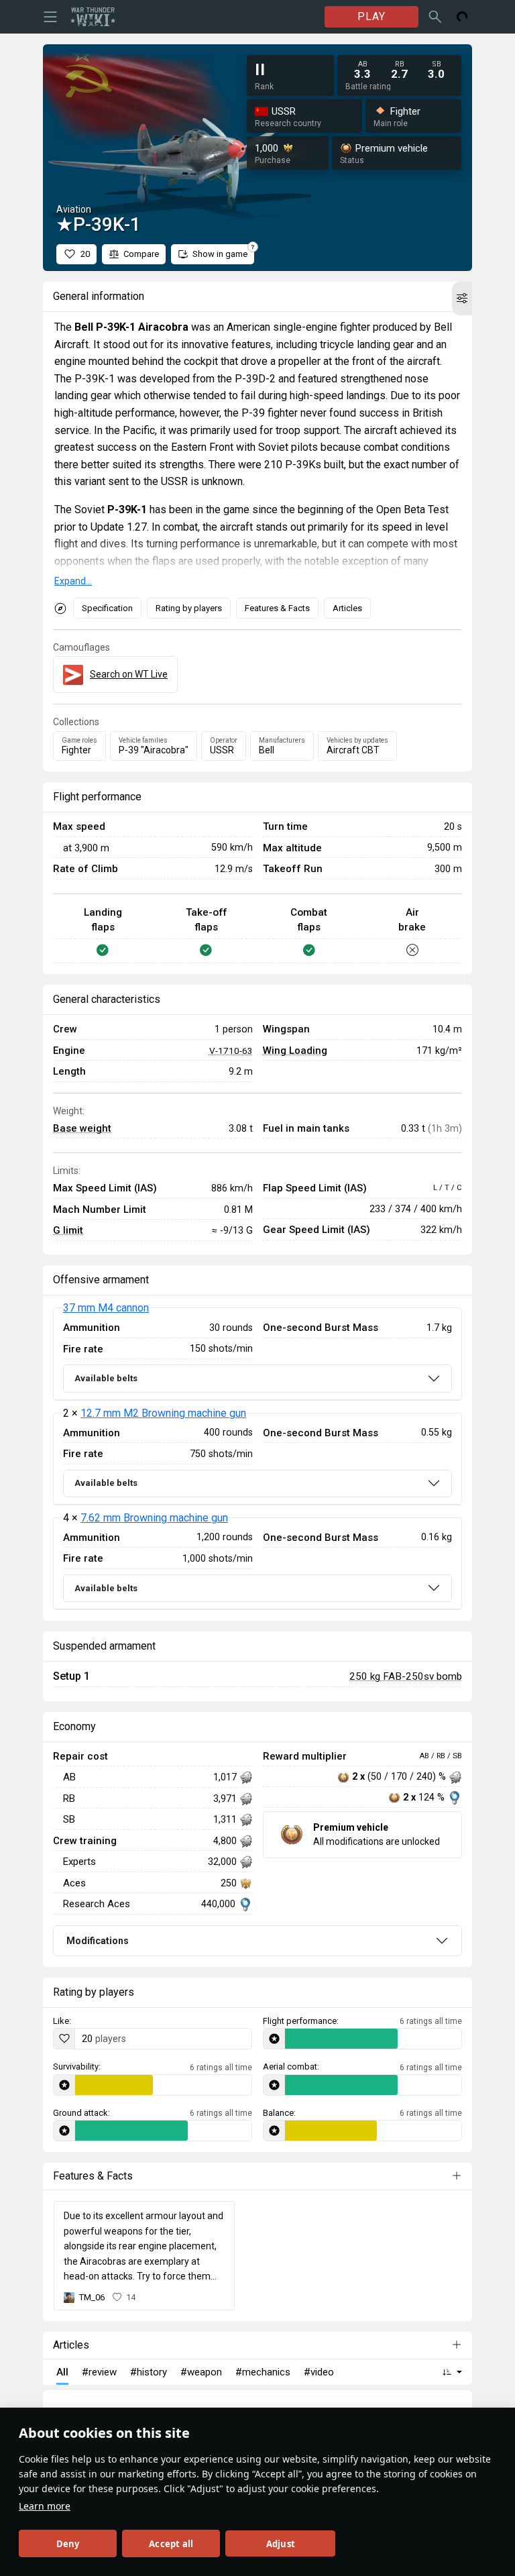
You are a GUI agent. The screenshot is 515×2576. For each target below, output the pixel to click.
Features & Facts (277, 608)
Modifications (98, 1941)
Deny (68, 2544)
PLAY (371, 16)
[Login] (462, 17)
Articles (347, 608)
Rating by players (189, 608)
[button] (462, 299)
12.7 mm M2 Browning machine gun (163, 1413)
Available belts (106, 1378)
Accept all (171, 2544)
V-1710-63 (231, 1051)
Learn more (45, 2506)
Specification (107, 608)
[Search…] (435, 17)
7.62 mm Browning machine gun (154, 1518)
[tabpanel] (257, 1459)
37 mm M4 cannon (106, 1308)
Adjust (281, 2544)
